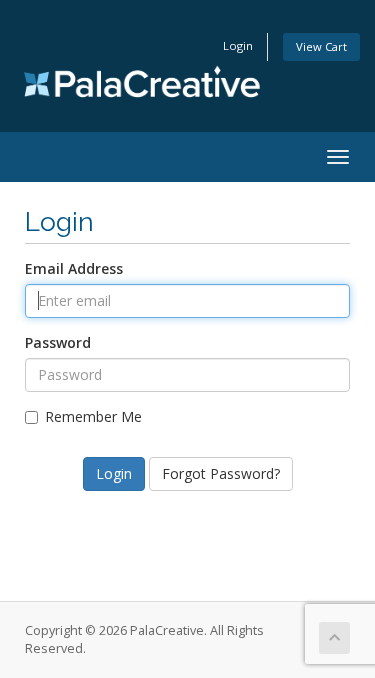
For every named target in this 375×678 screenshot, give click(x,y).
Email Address (74, 268)
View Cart (321, 46)
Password (58, 342)
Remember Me (93, 416)
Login (238, 45)
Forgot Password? (221, 473)
